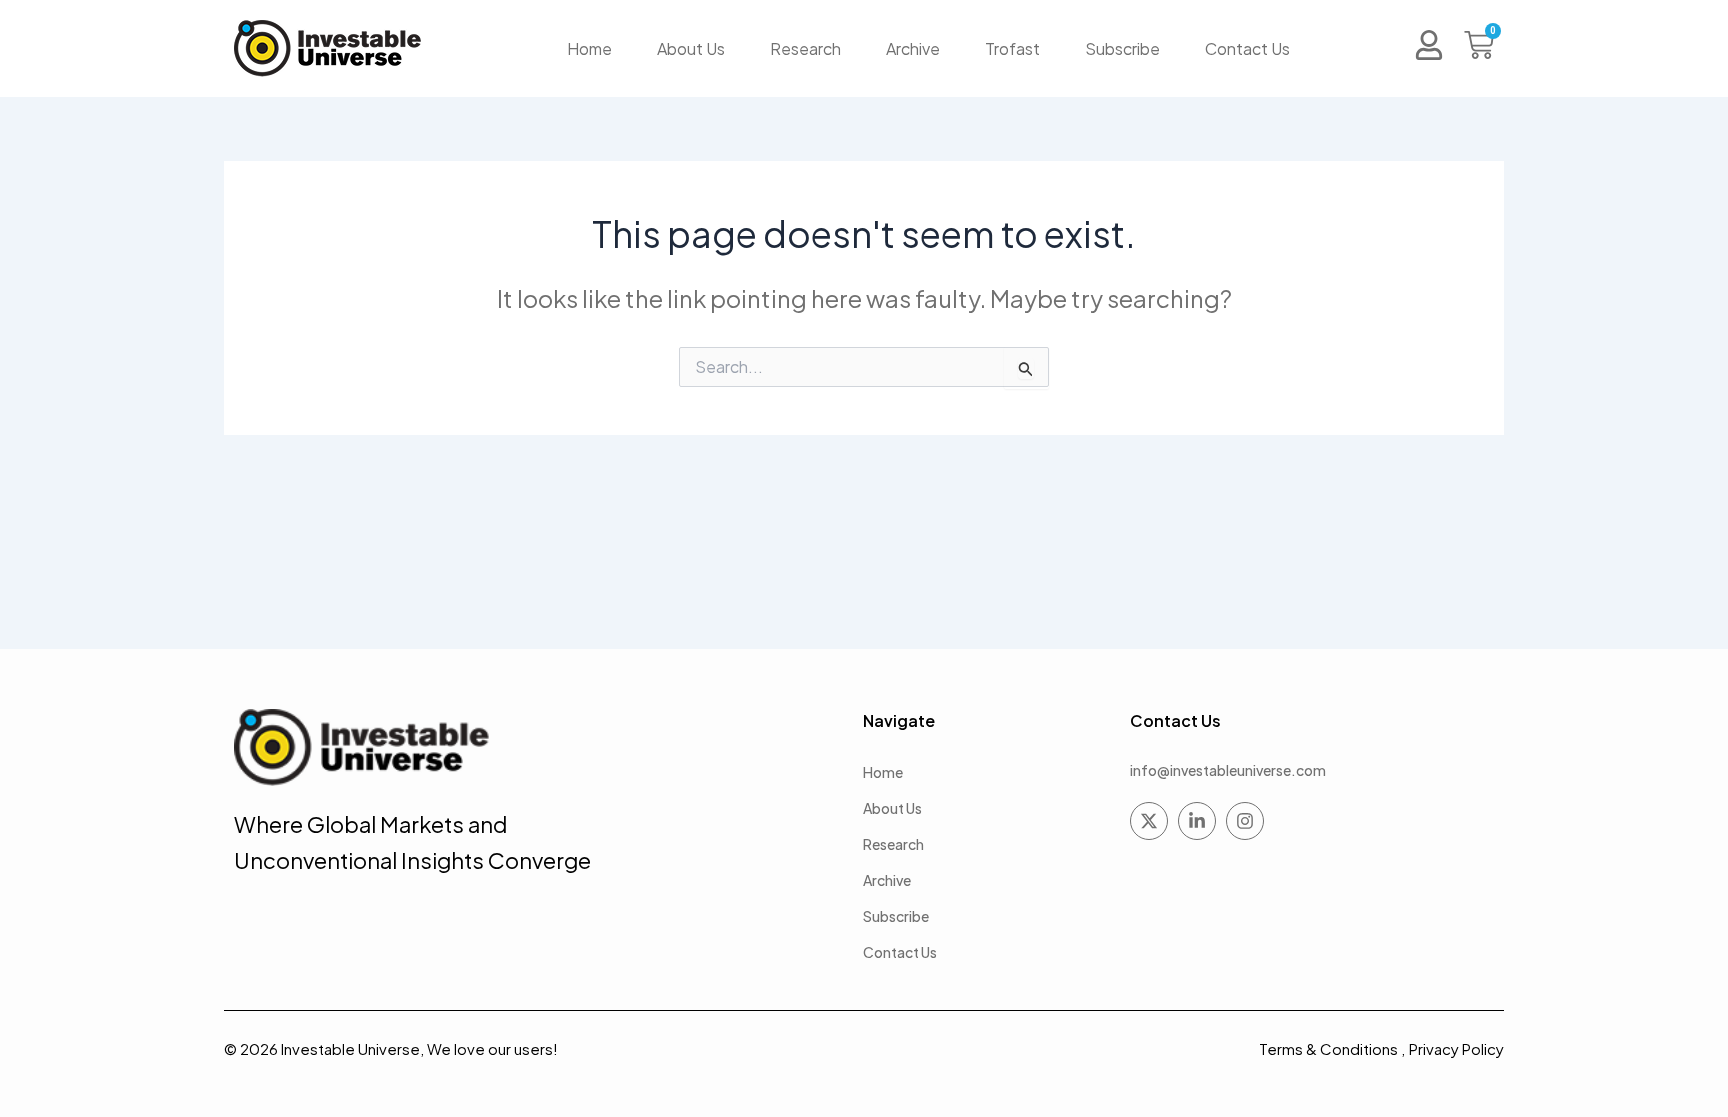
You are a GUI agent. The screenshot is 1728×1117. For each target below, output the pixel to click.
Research (805, 48)
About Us (691, 48)
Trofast (1012, 48)
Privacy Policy (1456, 1048)
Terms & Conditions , (1332, 1048)
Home (589, 48)
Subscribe (1122, 48)
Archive (913, 48)
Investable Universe (350, 1048)
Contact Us (1247, 48)
